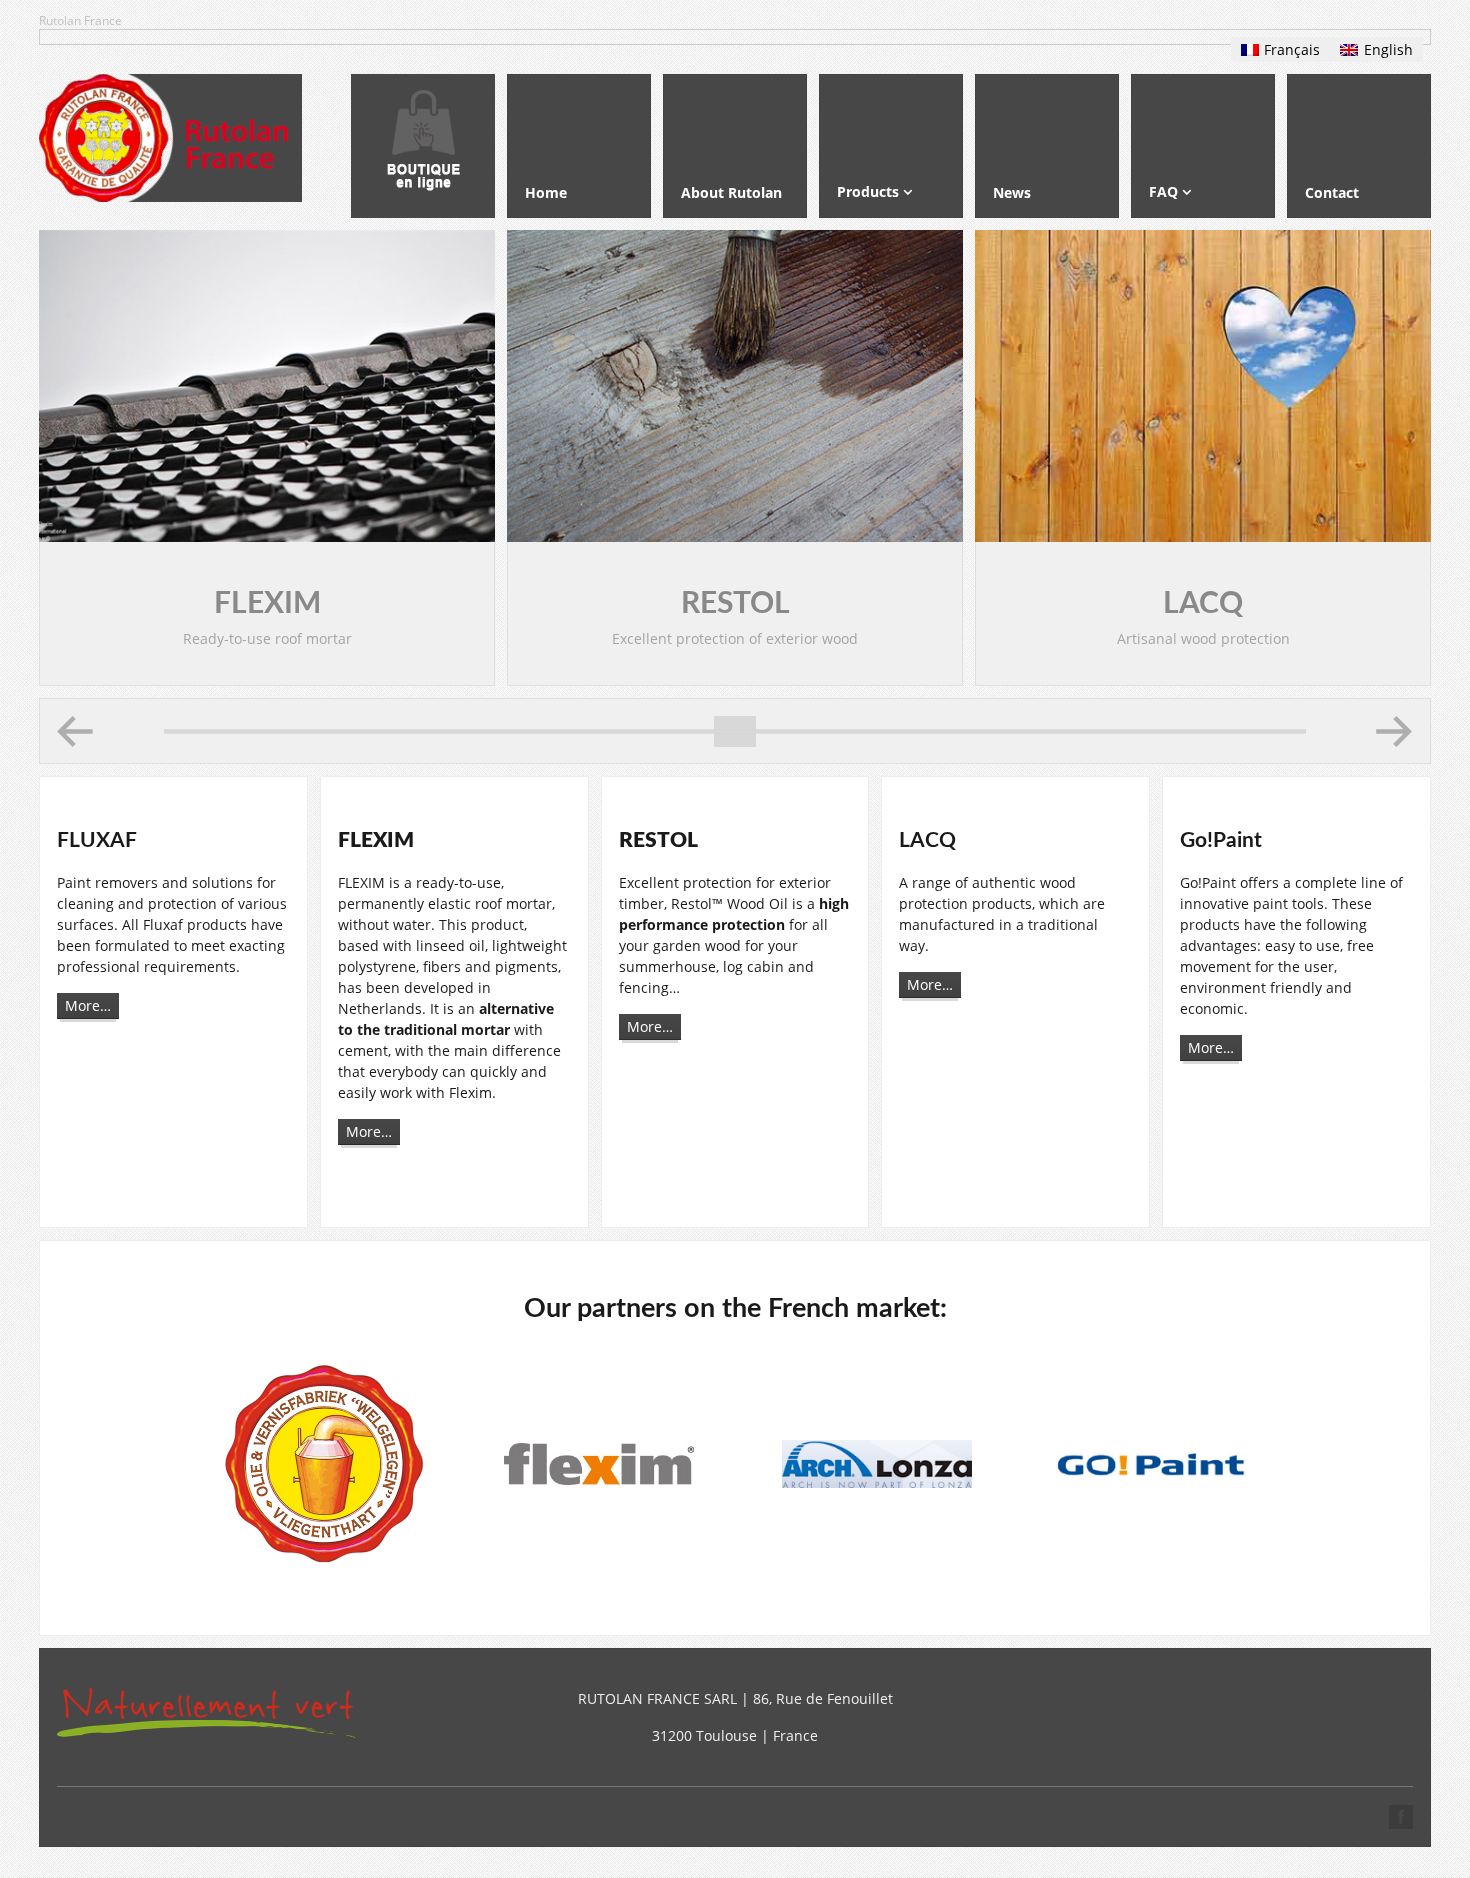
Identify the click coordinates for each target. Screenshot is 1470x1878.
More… (88, 1005)
